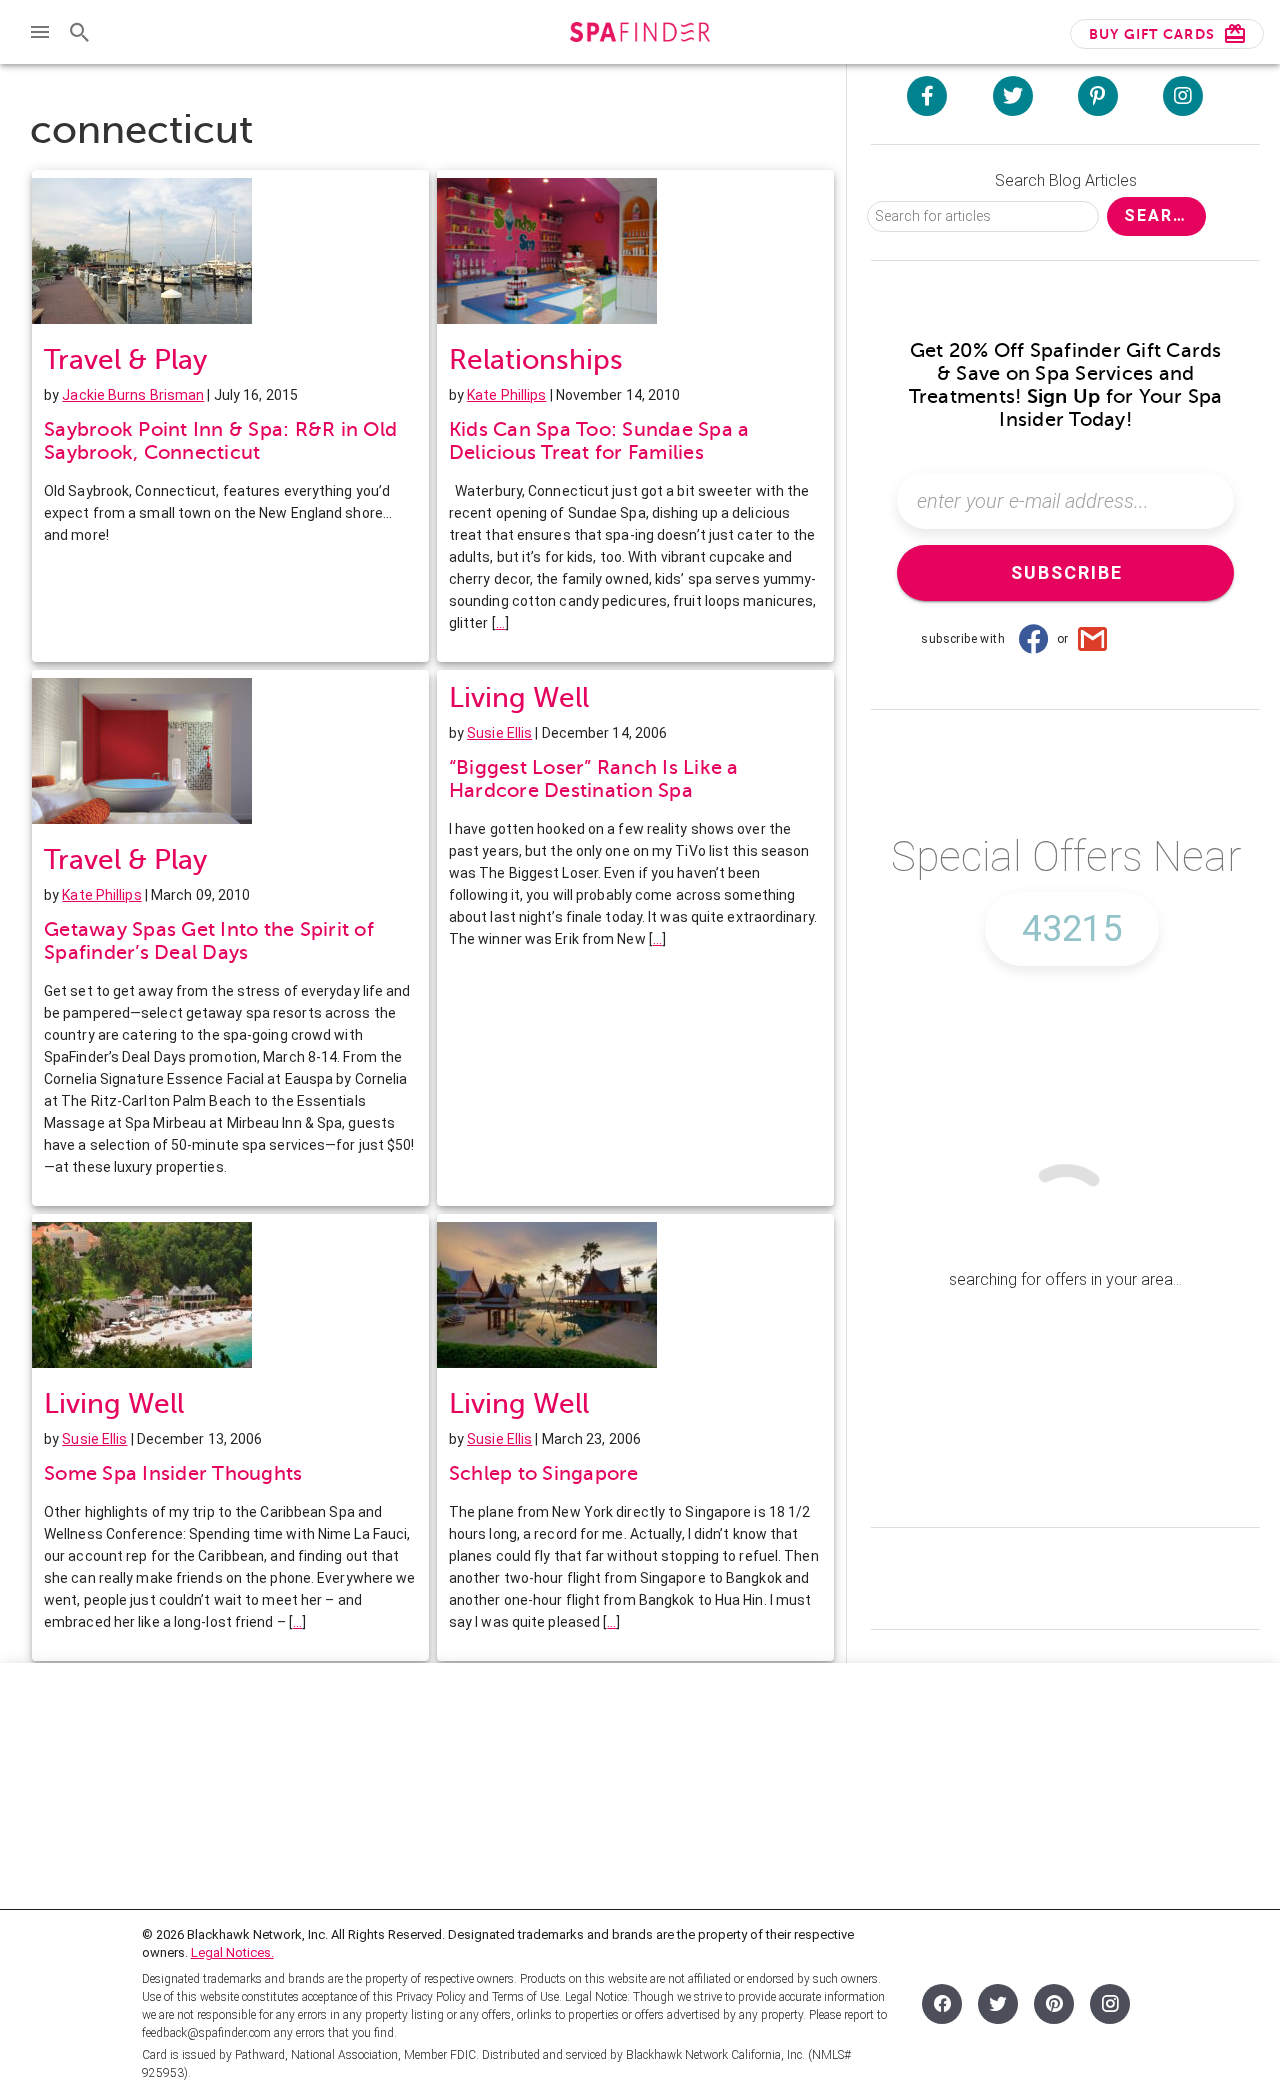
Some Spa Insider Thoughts (173, 1473)
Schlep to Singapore (544, 1473)
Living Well (519, 697)
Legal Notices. (232, 1952)
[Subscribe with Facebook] (1033, 639)
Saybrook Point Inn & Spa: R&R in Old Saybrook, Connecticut (220, 441)
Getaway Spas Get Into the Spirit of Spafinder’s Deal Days (209, 941)
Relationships (536, 359)
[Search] (80, 32)
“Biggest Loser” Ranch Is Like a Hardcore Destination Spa (594, 779)
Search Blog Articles (1066, 180)
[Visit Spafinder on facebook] (927, 96)
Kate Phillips (506, 395)
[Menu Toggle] (40, 32)
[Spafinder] (639, 34)
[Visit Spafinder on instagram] (1183, 96)
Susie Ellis (499, 733)
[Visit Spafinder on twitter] (1013, 96)
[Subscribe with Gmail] (1093, 639)
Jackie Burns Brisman (133, 395)
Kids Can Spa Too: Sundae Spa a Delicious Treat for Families (599, 441)
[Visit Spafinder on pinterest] (1098, 96)
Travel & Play (125, 359)
